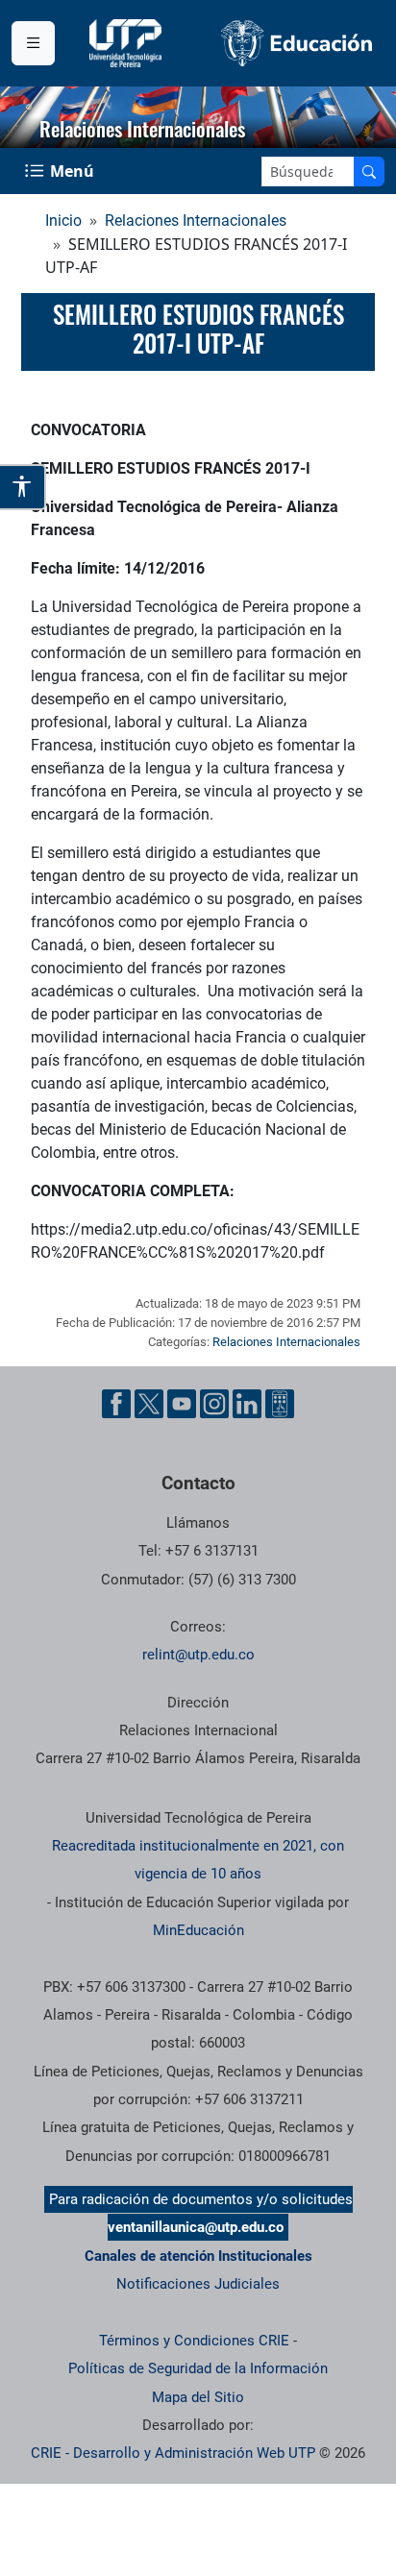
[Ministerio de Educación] (297, 43)
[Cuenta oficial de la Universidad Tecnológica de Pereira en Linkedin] (247, 1404)
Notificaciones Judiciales (198, 2284)
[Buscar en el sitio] (369, 172)
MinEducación (198, 1930)
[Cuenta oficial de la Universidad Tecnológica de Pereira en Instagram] (214, 1404)
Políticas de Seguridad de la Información (198, 2368)
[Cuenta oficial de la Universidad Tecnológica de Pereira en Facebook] (116, 1404)
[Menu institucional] (33, 43)
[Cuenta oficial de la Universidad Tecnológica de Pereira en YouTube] (182, 1404)
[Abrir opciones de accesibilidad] (23, 487)
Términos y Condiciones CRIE (194, 2341)
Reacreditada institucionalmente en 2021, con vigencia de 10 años (198, 1860)
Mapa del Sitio (198, 2397)
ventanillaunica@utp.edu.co (196, 2227)
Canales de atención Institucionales (198, 2256)
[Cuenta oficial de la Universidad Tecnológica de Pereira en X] (149, 1404)
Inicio (63, 221)
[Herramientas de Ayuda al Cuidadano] (280, 1404)
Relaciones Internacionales (196, 221)
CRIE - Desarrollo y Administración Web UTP (173, 2453)
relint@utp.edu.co (198, 1655)
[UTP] (128, 43)
